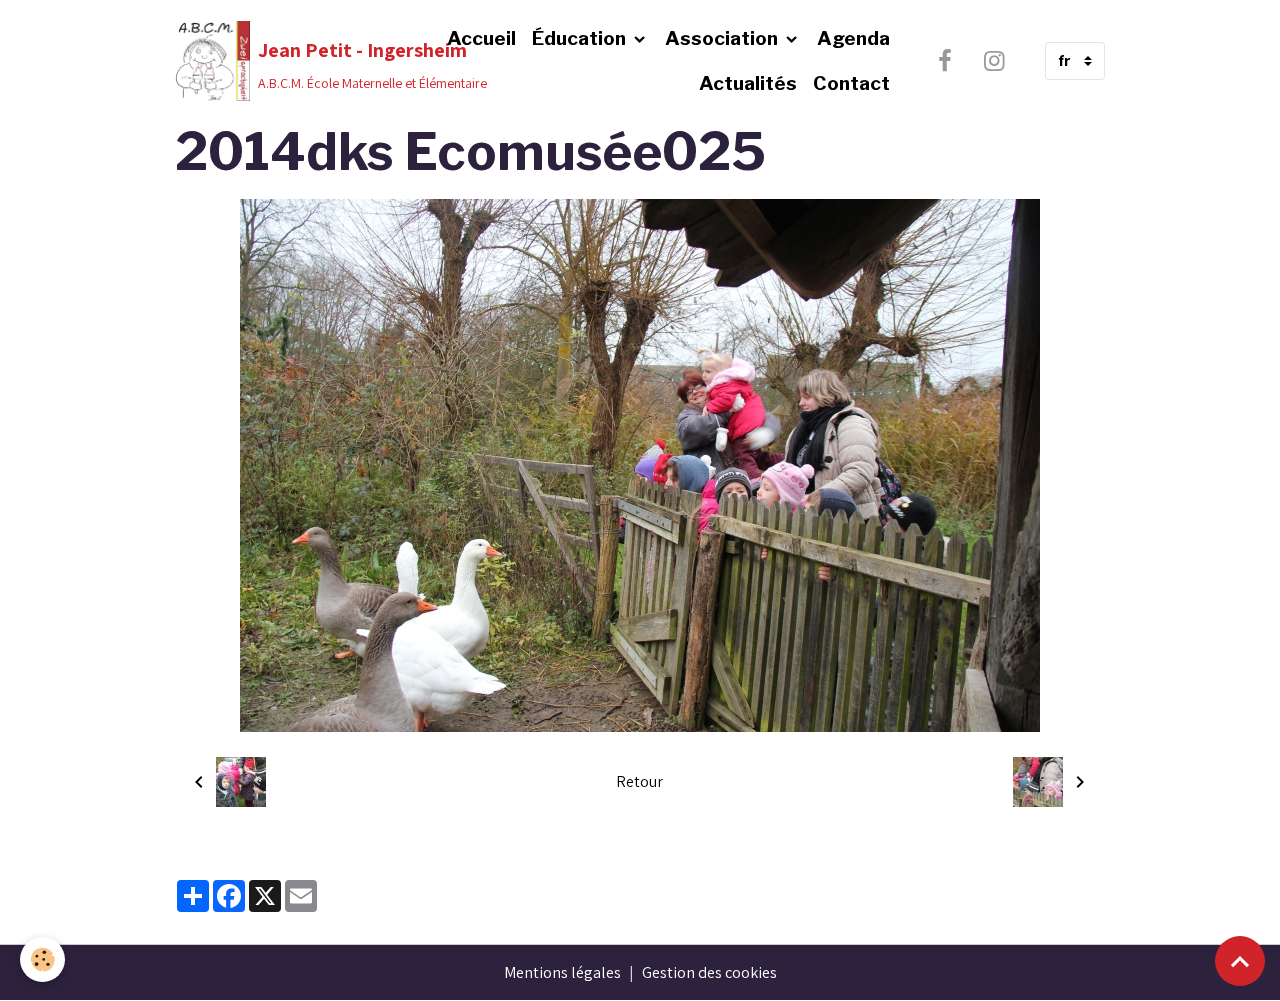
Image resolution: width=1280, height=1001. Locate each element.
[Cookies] (42, 959)
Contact (851, 83)
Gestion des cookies (709, 972)
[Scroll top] (1240, 961)
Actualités (748, 83)
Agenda (853, 38)
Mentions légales (562, 972)
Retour (639, 781)
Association (723, 38)
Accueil (481, 38)
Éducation (581, 38)
